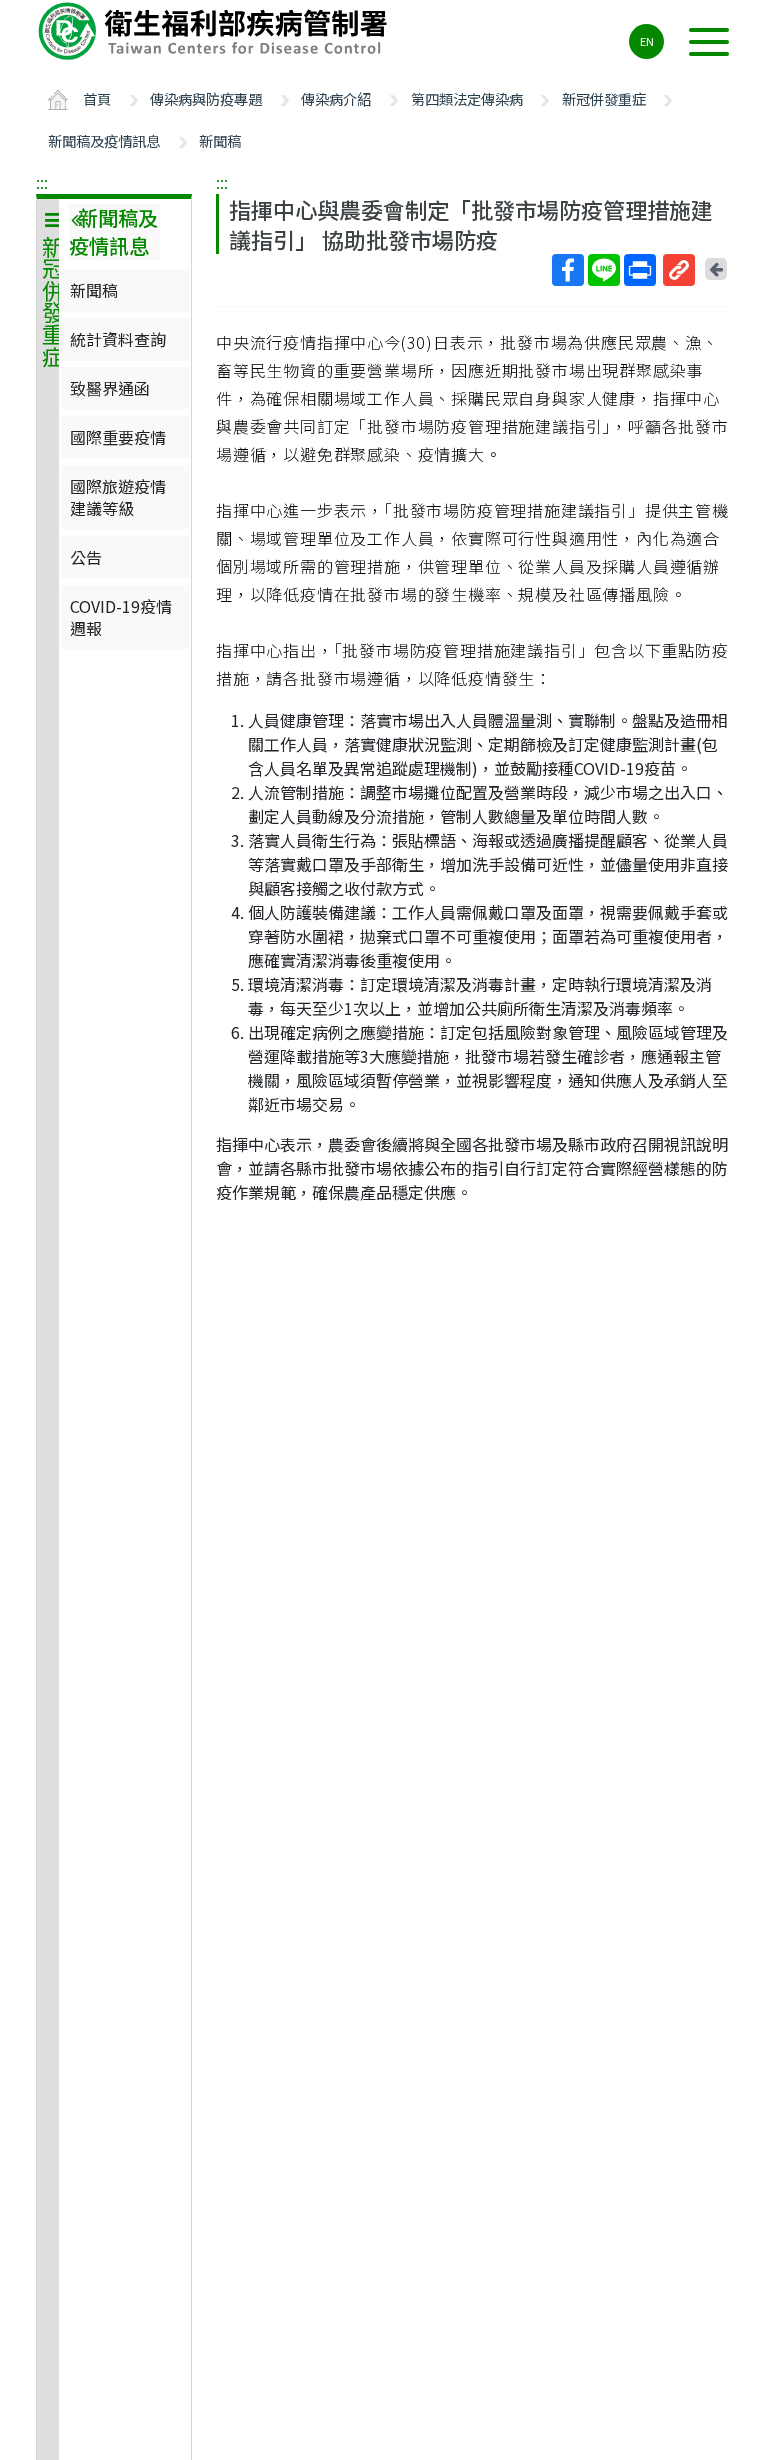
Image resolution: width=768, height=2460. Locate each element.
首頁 (97, 98)
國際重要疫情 (118, 437)
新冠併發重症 (604, 98)
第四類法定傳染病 (467, 98)
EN (647, 41)
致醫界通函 (110, 388)
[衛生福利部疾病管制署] (216, 31)
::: (42, 182)
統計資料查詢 (118, 339)
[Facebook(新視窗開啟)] (568, 270)
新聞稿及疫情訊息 (104, 140)
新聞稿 (220, 140)
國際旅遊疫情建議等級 (118, 497)
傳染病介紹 (336, 98)
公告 (86, 557)
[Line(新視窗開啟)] (604, 270)
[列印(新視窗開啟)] (640, 270)
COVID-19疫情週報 (121, 617)
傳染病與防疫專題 (206, 98)
